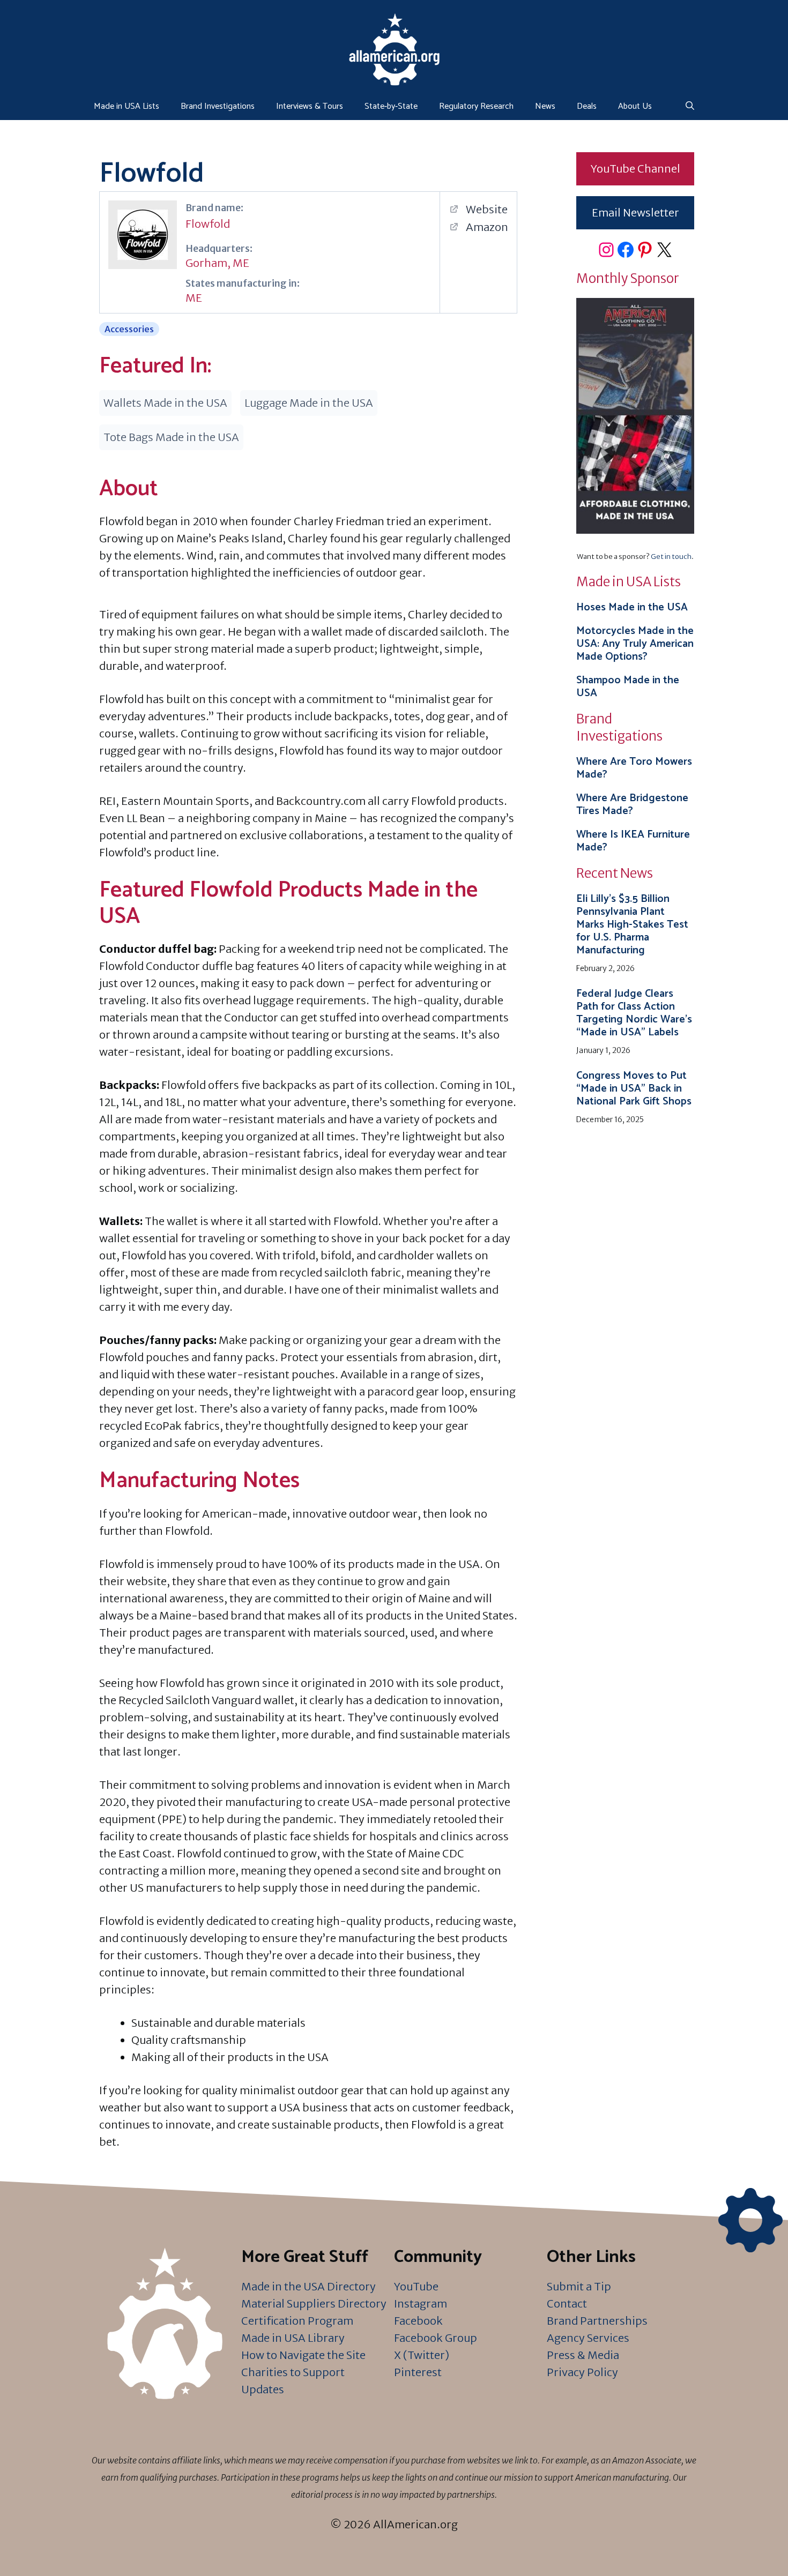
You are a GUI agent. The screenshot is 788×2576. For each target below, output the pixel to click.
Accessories (129, 329)
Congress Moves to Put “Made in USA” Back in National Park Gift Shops (634, 1089)
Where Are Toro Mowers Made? (634, 768)
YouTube (416, 2286)
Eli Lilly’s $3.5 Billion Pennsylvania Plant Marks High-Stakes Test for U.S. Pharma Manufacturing (632, 925)
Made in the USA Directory (308, 2286)
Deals (587, 106)
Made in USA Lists (127, 106)
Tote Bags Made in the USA (171, 437)
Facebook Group (436, 2338)
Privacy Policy (582, 2372)
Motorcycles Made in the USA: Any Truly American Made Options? (635, 644)
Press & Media (583, 2355)
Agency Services (588, 2338)
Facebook (418, 2321)
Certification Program (297, 2321)
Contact (567, 2304)
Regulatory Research (476, 106)
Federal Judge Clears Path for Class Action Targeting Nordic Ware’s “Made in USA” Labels (634, 1013)
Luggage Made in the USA (309, 403)
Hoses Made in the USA (632, 607)
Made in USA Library (293, 2338)
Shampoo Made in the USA (628, 687)
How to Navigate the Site (303, 2355)
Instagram (421, 2304)
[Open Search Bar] (690, 107)
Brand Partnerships (597, 2321)
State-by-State (391, 106)
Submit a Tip (579, 2286)
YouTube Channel (635, 169)
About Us (635, 106)
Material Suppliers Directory (314, 2304)
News (545, 106)
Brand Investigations (218, 106)
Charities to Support (293, 2372)
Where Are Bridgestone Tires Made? (632, 805)
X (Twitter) (422, 2355)
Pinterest (418, 2372)
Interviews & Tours (310, 106)
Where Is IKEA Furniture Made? (633, 841)
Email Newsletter (635, 212)
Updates (263, 2389)
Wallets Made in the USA (165, 403)
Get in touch (671, 557)
